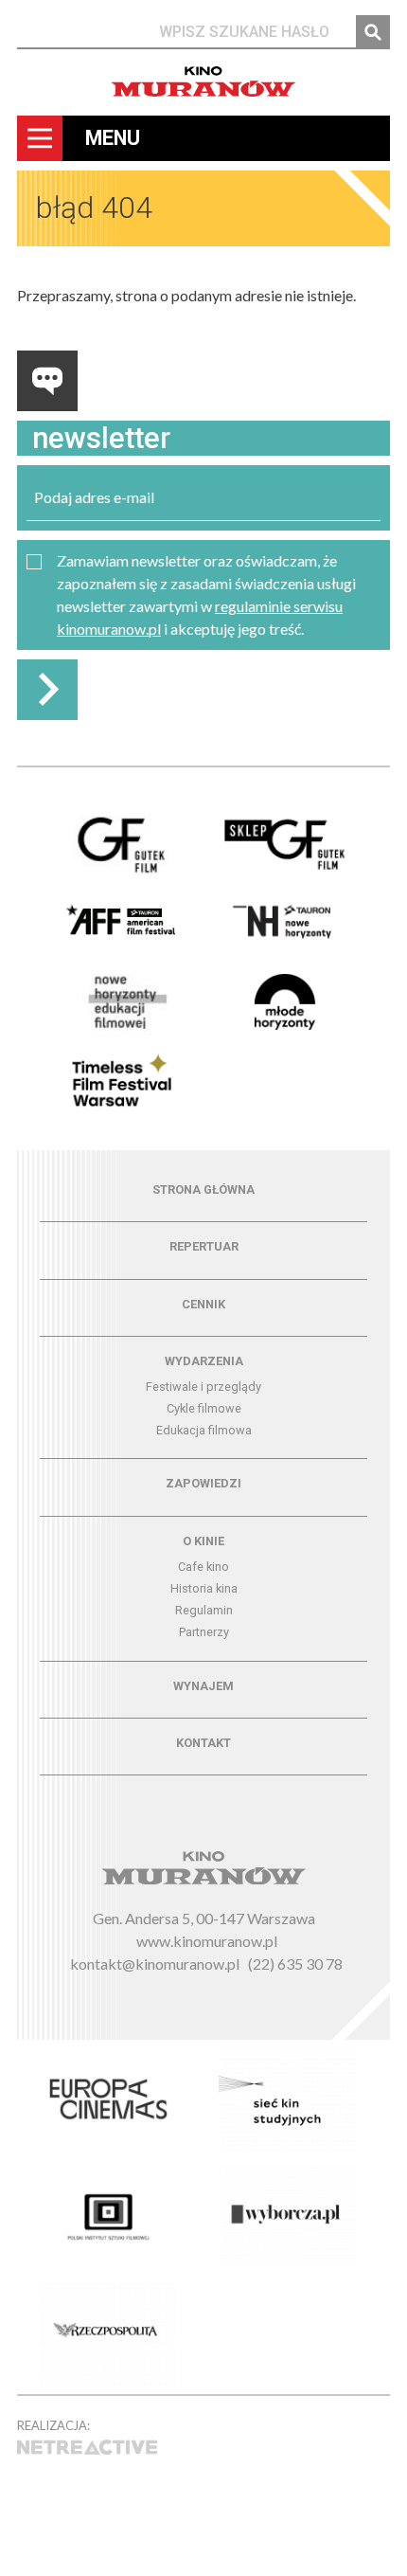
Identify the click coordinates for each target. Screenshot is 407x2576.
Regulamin (204, 1610)
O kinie (203, 1541)
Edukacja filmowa (204, 1430)
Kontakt (203, 1743)
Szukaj (373, 32)
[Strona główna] (203, 81)
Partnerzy (204, 1632)
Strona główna (203, 1189)
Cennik (203, 1304)
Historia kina (204, 1588)
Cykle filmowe (204, 1408)
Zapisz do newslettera (47, 690)
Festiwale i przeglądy (203, 1387)
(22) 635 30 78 (295, 1964)
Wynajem (203, 1686)
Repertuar (204, 1246)
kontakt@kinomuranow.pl (155, 1964)
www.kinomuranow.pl (207, 1941)
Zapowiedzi (203, 1483)
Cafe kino (203, 1567)
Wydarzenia (204, 1361)
